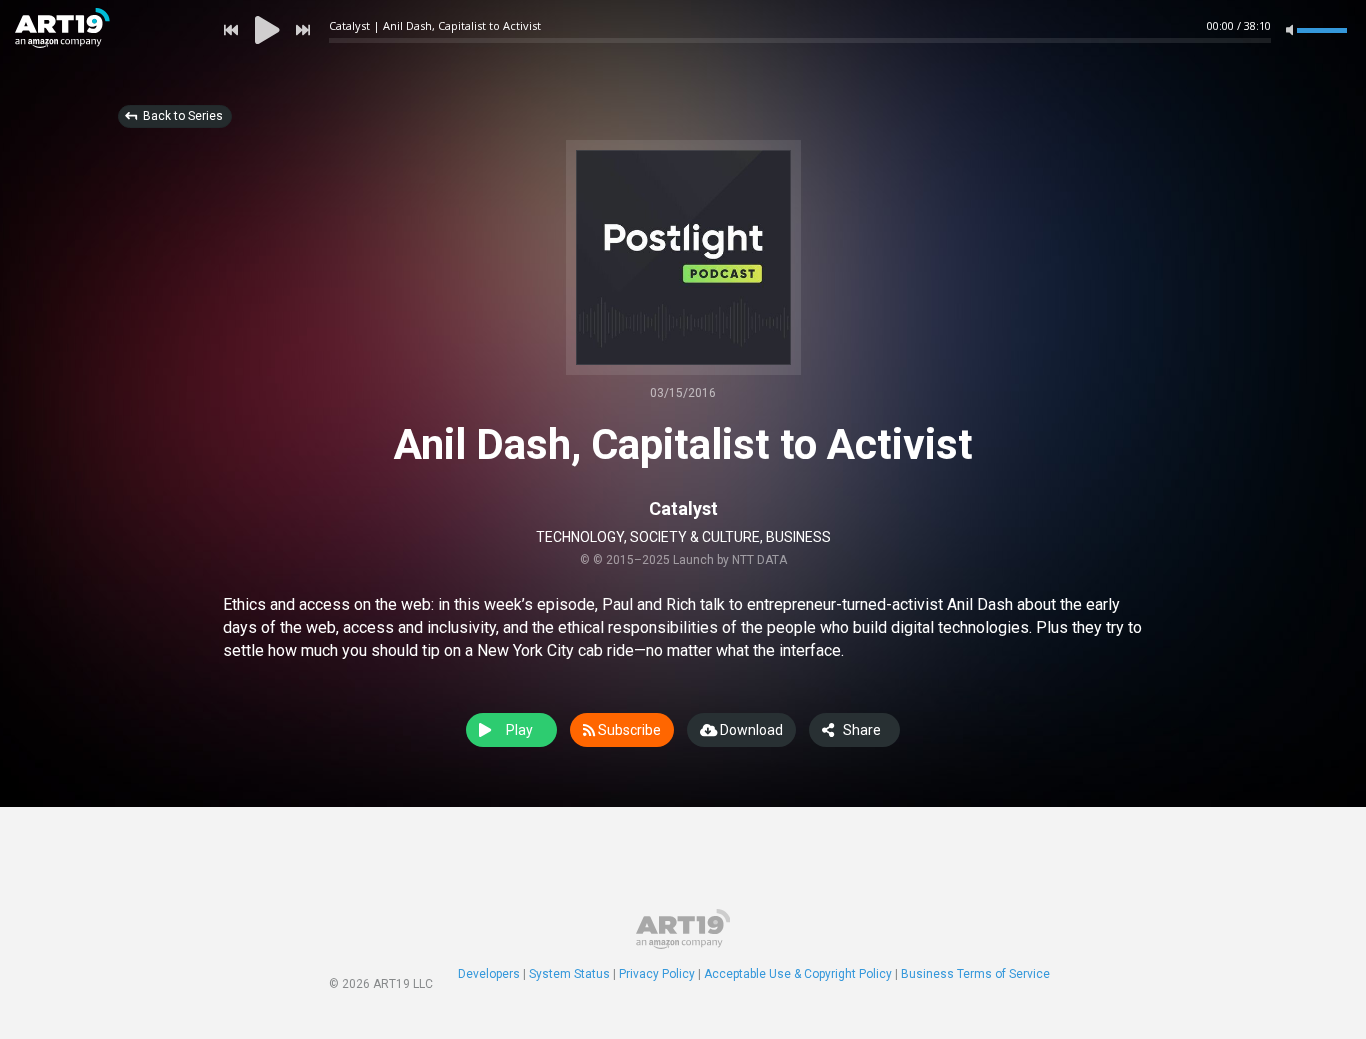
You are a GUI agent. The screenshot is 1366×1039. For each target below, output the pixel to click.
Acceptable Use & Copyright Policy (798, 974)
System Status (569, 974)
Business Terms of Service (975, 974)
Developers (489, 974)
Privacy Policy (657, 974)
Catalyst (683, 508)
